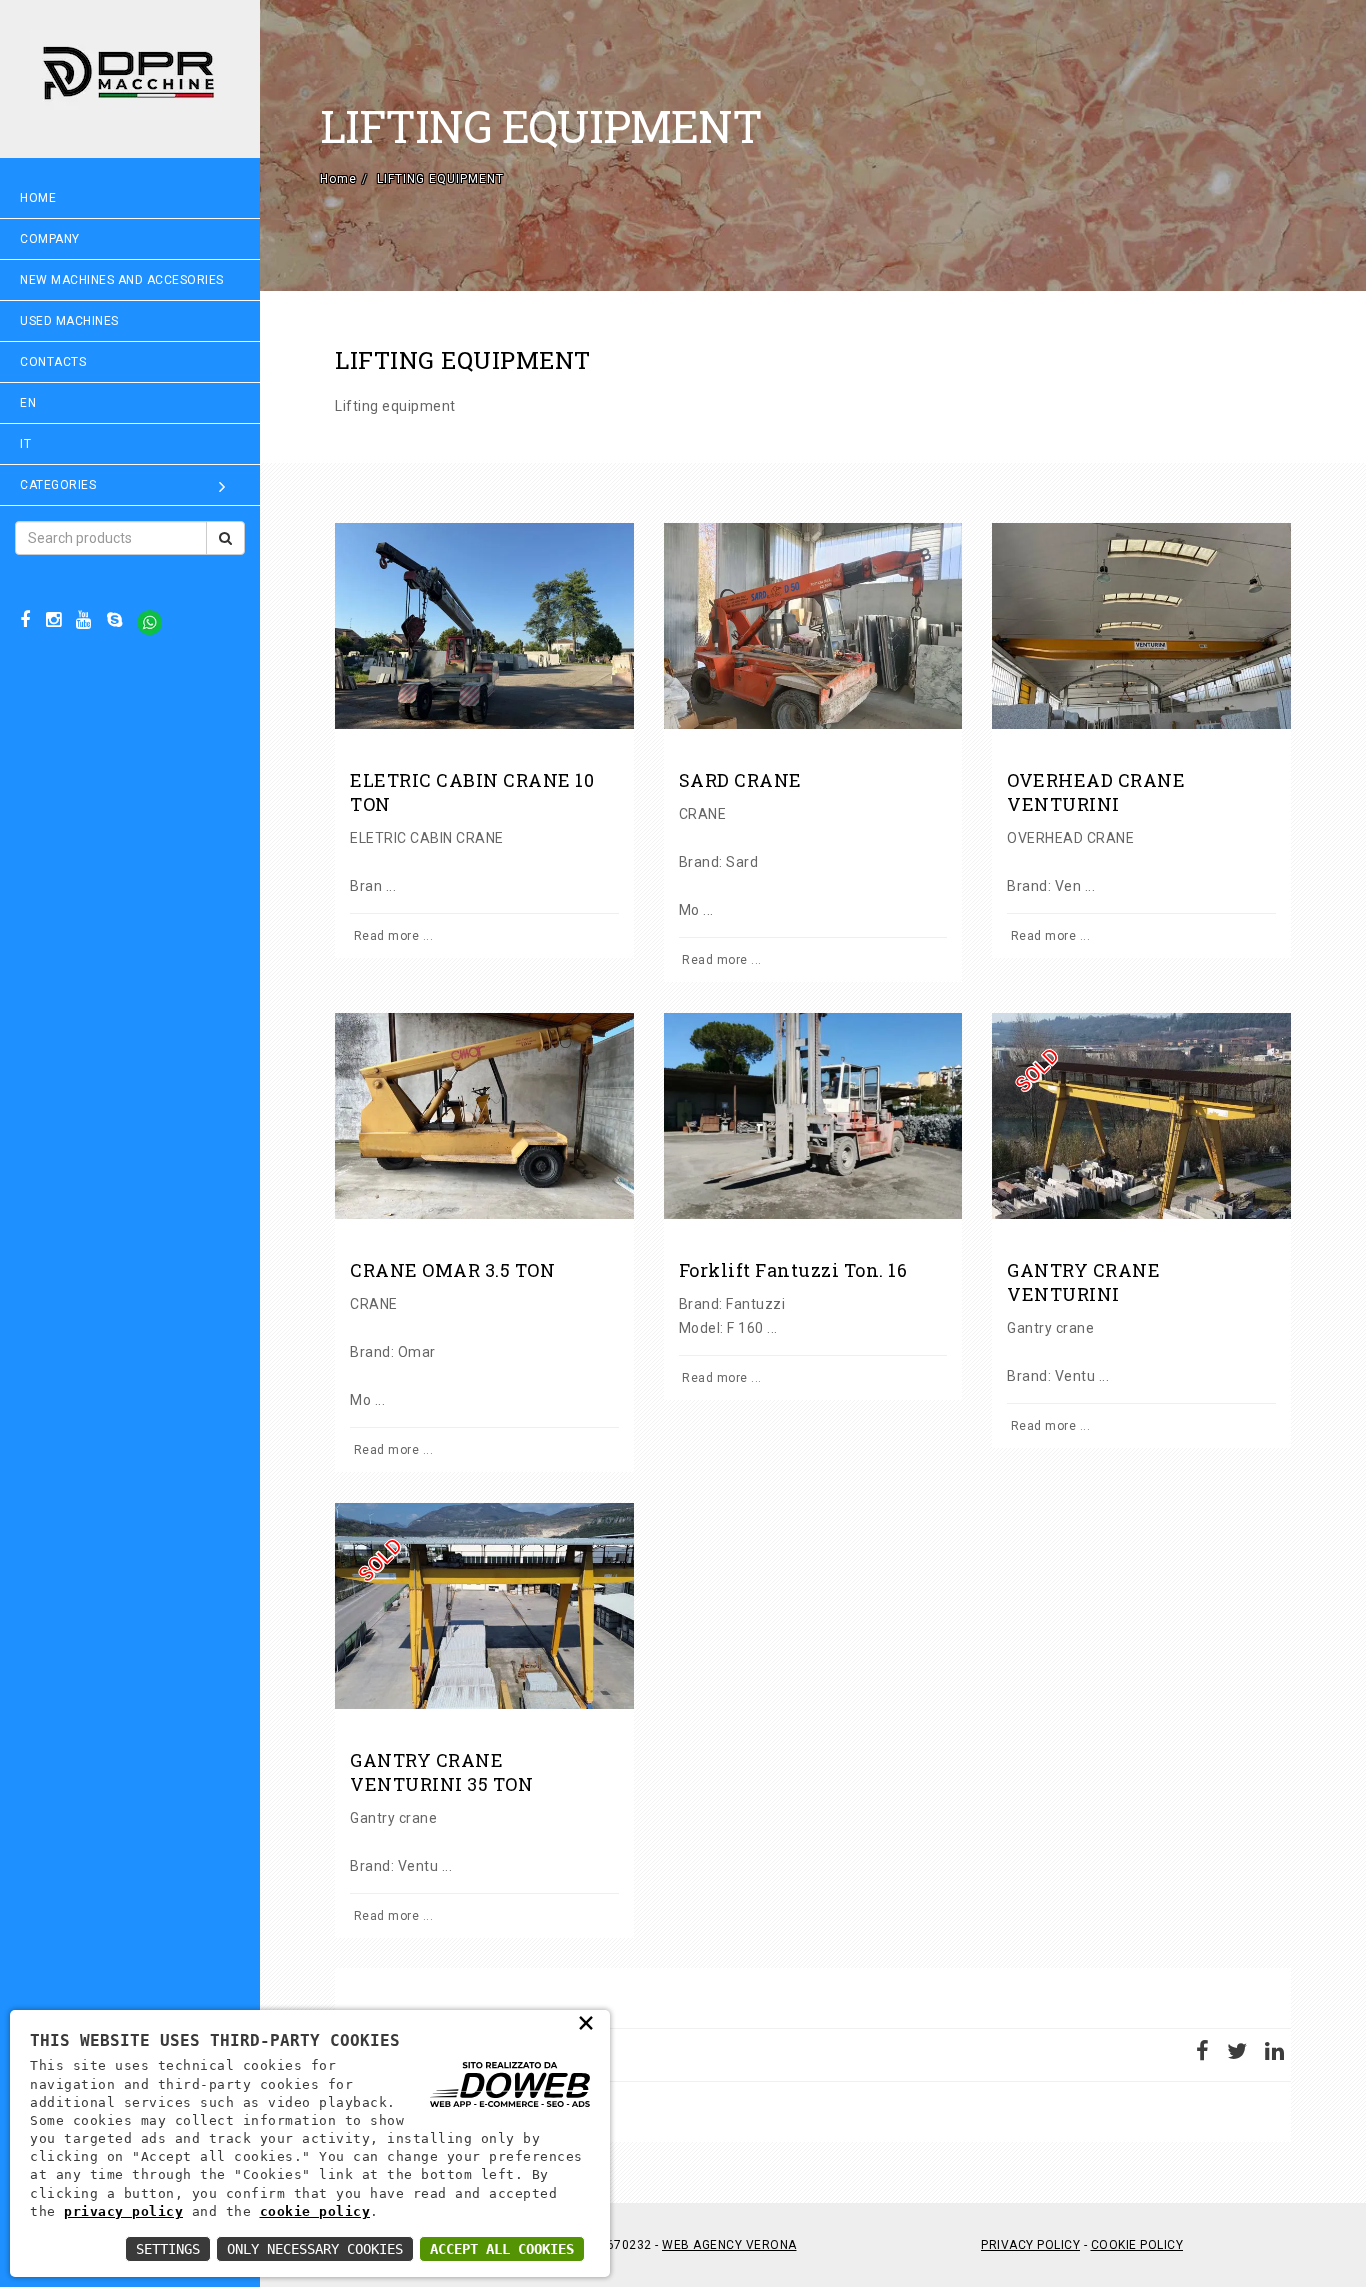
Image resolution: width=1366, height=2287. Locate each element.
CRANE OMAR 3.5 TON (452, 1270)
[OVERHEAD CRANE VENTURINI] (1141, 626)
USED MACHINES (69, 321)
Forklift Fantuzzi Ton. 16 (793, 1270)
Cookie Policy (1137, 2245)
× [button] (586, 2022)
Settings (168, 2249)
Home (38, 198)
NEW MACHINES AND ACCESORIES (122, 280)
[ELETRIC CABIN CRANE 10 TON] (484, 626)
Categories (58, 485)
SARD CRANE (740, 780)
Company (50, 239)
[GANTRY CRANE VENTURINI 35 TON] (484, 1606)
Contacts (53, 362)
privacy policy (123, 2211)
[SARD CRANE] (813, 626)
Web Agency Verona (729, 2245)
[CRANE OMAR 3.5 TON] (484, 1116)
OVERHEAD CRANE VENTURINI (1096, 792)
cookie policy (315, 2211)
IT (25, 444)
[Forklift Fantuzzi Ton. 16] (813, 1116)
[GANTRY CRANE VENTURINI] (1141, 1116)
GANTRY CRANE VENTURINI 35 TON (441, 1772)
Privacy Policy (1030, 2245)
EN (28, 403)
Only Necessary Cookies (315, 2249)
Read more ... (391, 936)
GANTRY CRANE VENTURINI (1083, 1282)
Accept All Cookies (502, 2249)
